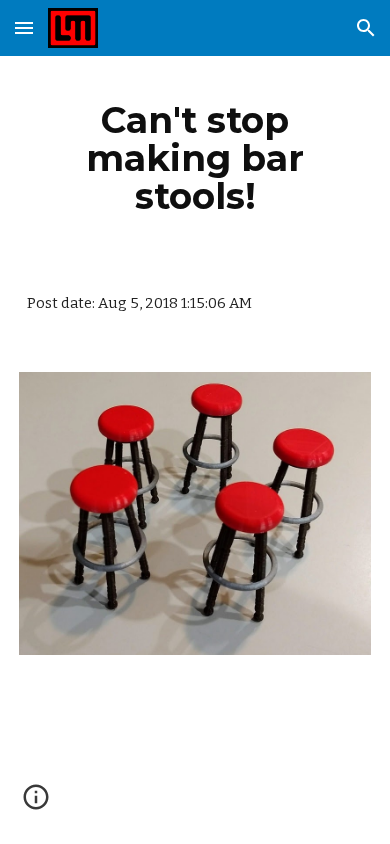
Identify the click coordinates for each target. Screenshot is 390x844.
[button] (24, 27)
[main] (195, 158)
